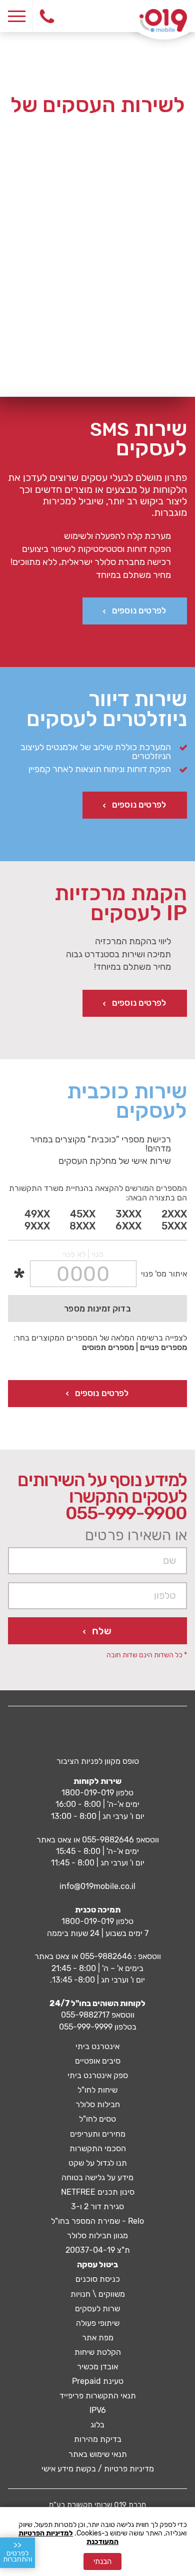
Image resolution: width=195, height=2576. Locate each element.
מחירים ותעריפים (98, 2134)
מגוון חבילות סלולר (97, 2235)
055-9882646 (108, 1840)
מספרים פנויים (163, 1347)
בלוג (97, 2425)
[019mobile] (98, 1734)
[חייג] (46, 16)
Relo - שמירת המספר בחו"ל (97, 2221)
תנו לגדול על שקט (98, 2163)
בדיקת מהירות (98, 2439)
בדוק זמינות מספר (97, 1309)
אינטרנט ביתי (97, 2046)
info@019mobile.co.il (97, 1886)
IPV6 (98, 2410)
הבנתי (102, 2561)
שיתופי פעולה (98, 2323)
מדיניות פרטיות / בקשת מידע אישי (98, 2469)
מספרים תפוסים (108, 1347)
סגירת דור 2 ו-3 (97, 2206)
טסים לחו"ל (97, 2119)
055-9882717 (85, 2015)
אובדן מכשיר (97, 2367)
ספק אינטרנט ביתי (98, 2075)
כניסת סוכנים (98, 2279)
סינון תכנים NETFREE (98, 2192)
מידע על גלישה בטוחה (97, 2177)
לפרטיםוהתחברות (17, 2552)
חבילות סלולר (98, 2104)
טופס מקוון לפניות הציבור (98, 1761)
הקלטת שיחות (98, 2352)
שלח (102, 1631)
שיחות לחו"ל (97, 2090)
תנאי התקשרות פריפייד (98, 2396)
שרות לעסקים (97, 2309)
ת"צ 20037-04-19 (98, 2250)
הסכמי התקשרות (98, 2148)
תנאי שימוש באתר (98, 2454)
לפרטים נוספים (139, 610)
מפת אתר (98, 2338)
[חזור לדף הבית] (163, 21)
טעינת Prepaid (98, 2381)
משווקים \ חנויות (98, 2294)
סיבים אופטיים (98, 2061)
